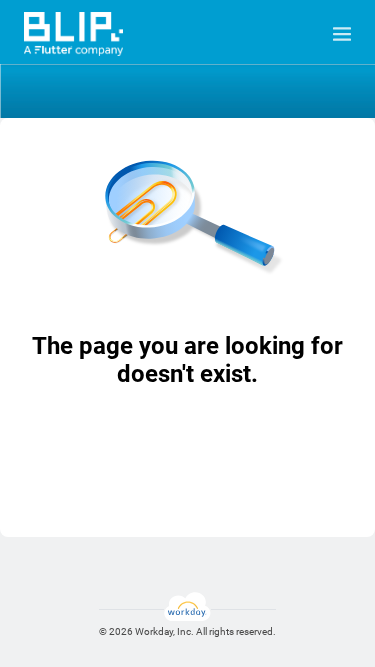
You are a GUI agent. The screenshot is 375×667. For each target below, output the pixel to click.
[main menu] (342, 34)
